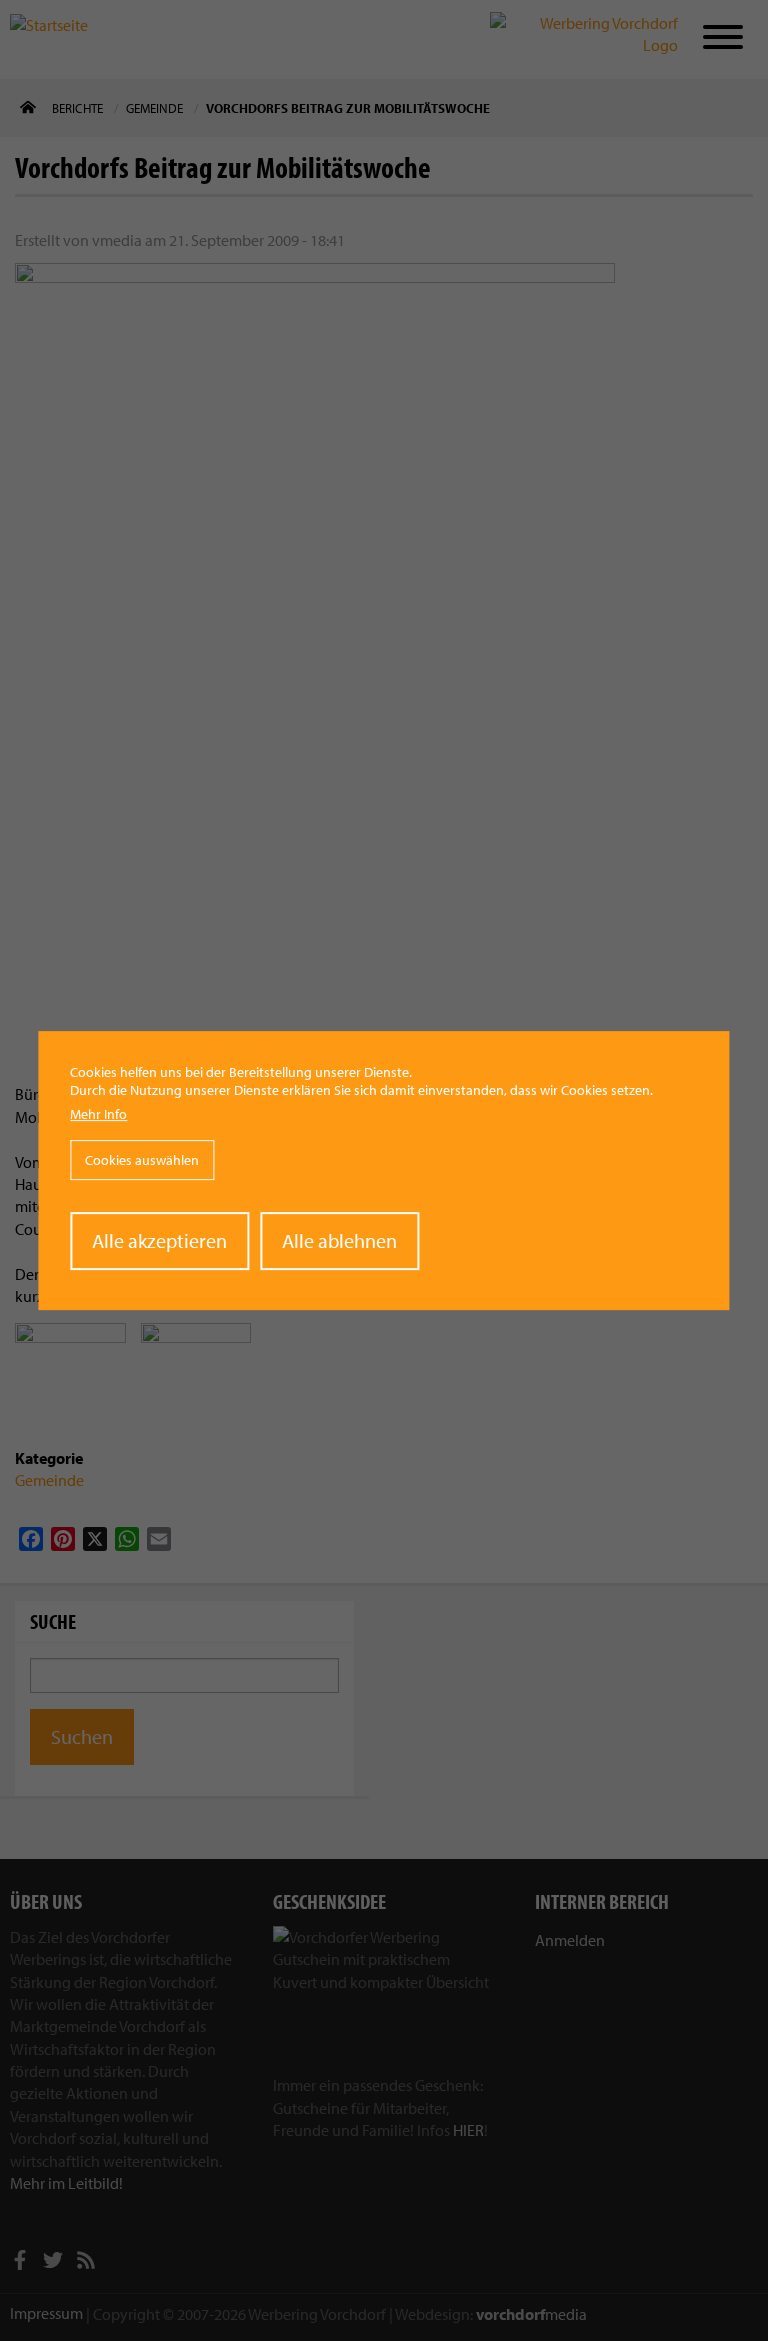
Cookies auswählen (142, 1160)
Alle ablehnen (339, 1240)
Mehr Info (98, 1114)
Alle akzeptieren (159, 1240)
